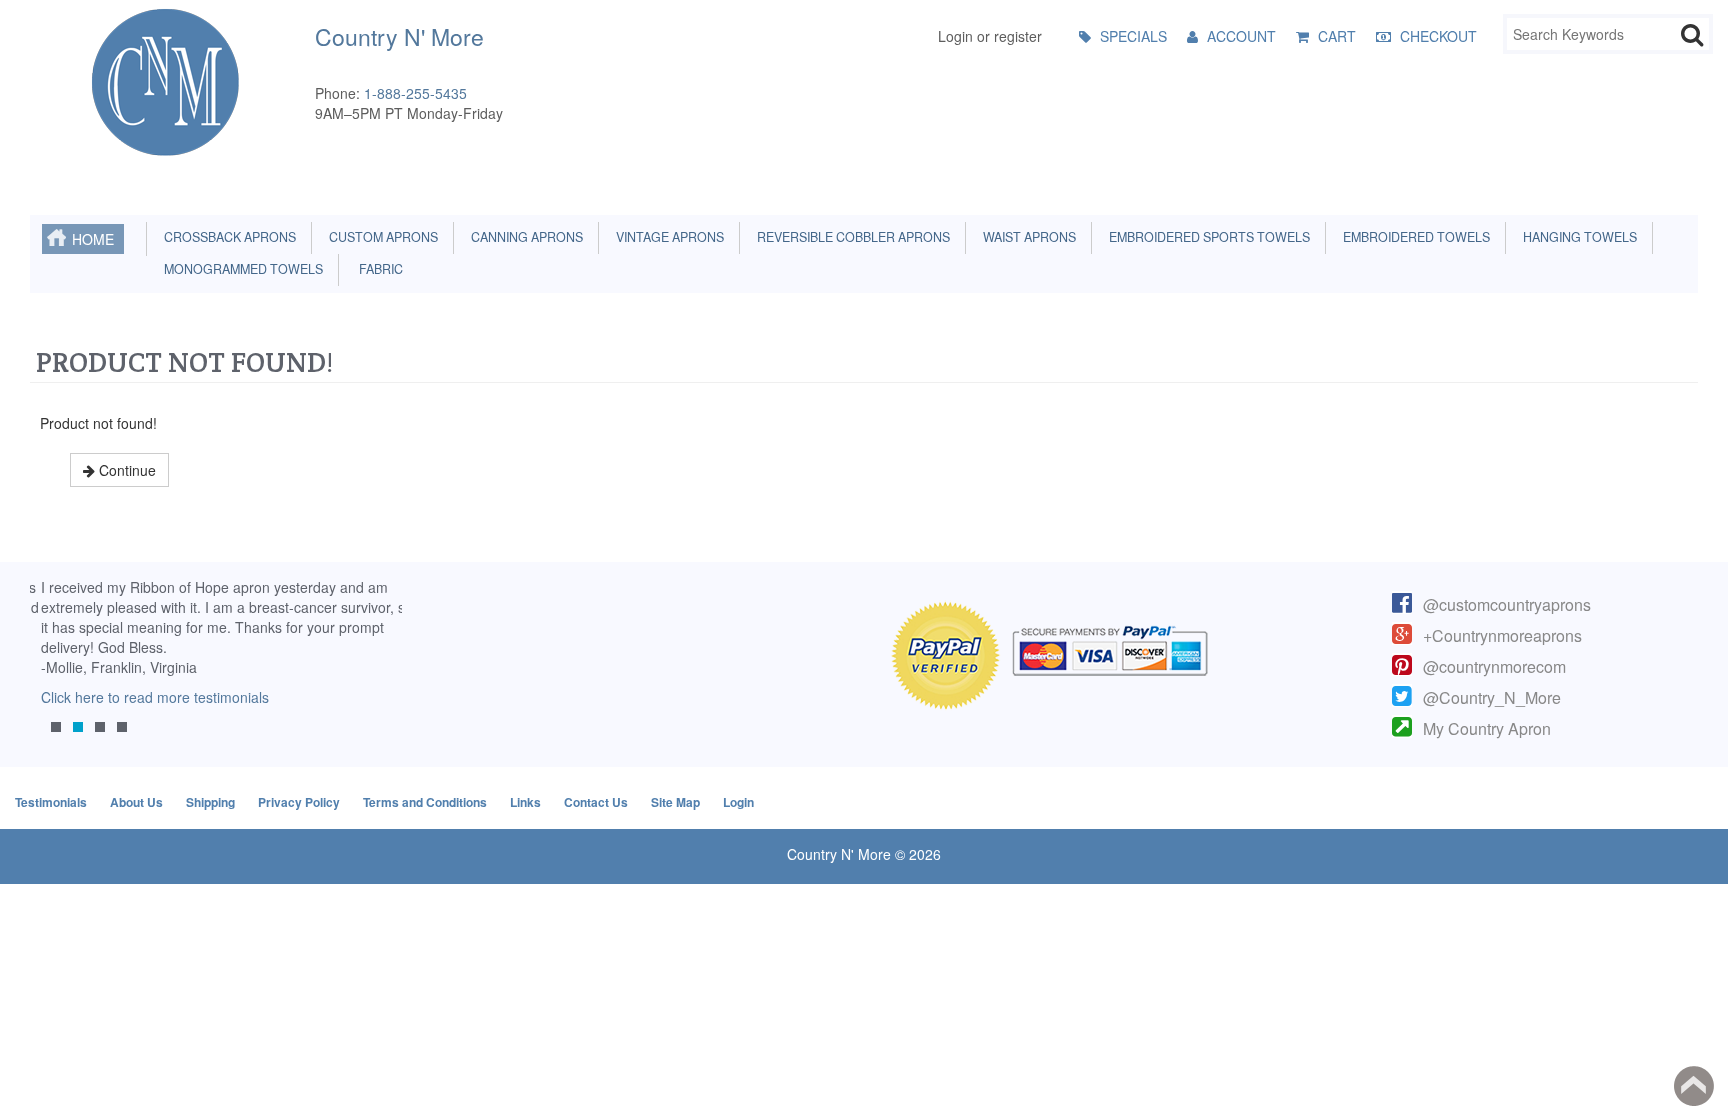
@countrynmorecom (1494, 666)
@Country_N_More (1492, 697)
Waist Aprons (1026, 237)
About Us (136, 802)
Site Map (675, 802)
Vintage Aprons (667, 237)
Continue (125, 470)
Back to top (1694, 1086)
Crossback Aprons (227, 237)
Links (525, 802)
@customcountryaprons (1507, 604)
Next (377, 671)
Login (738, 802)
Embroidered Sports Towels (1206, 237)
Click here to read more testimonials (144, 697)
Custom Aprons (380, 237)
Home (93, 239)
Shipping (210, 802)
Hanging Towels (1577, 237)
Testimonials (51, 802)
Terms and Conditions (425, 802)
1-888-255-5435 (415, 93)
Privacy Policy (299, 802)
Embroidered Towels (1413, 237)
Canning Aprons (524, 237)
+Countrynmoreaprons (1502, 635)
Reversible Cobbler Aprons (850, 237)
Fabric (376, 269)
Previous (55, 671)
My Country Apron (1487, 728)
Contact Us (596, 802)
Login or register (990, 36)
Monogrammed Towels (240, 269)
